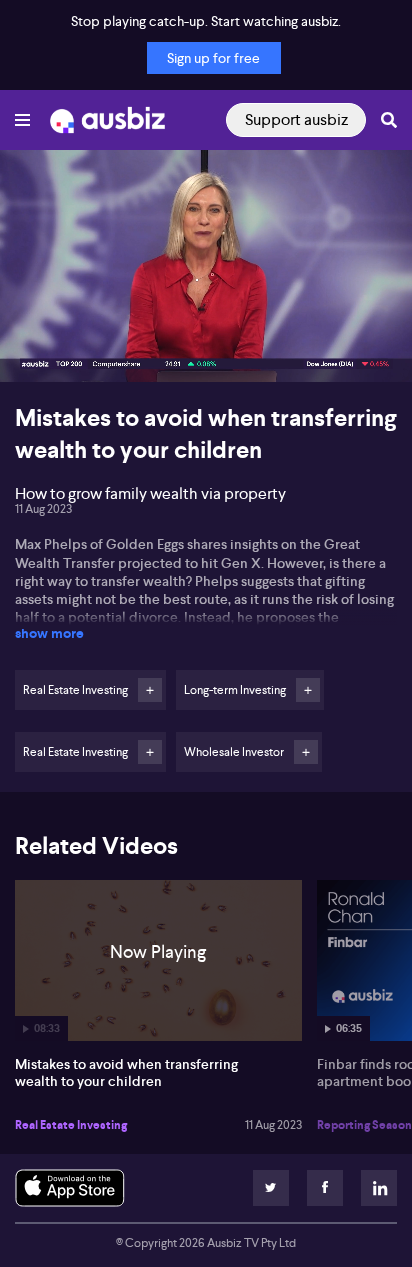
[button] (36, 346)
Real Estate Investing (71, 1125)
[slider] (206, 310)
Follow (150, 690)
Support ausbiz (296, 119)
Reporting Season (364, 1125)
